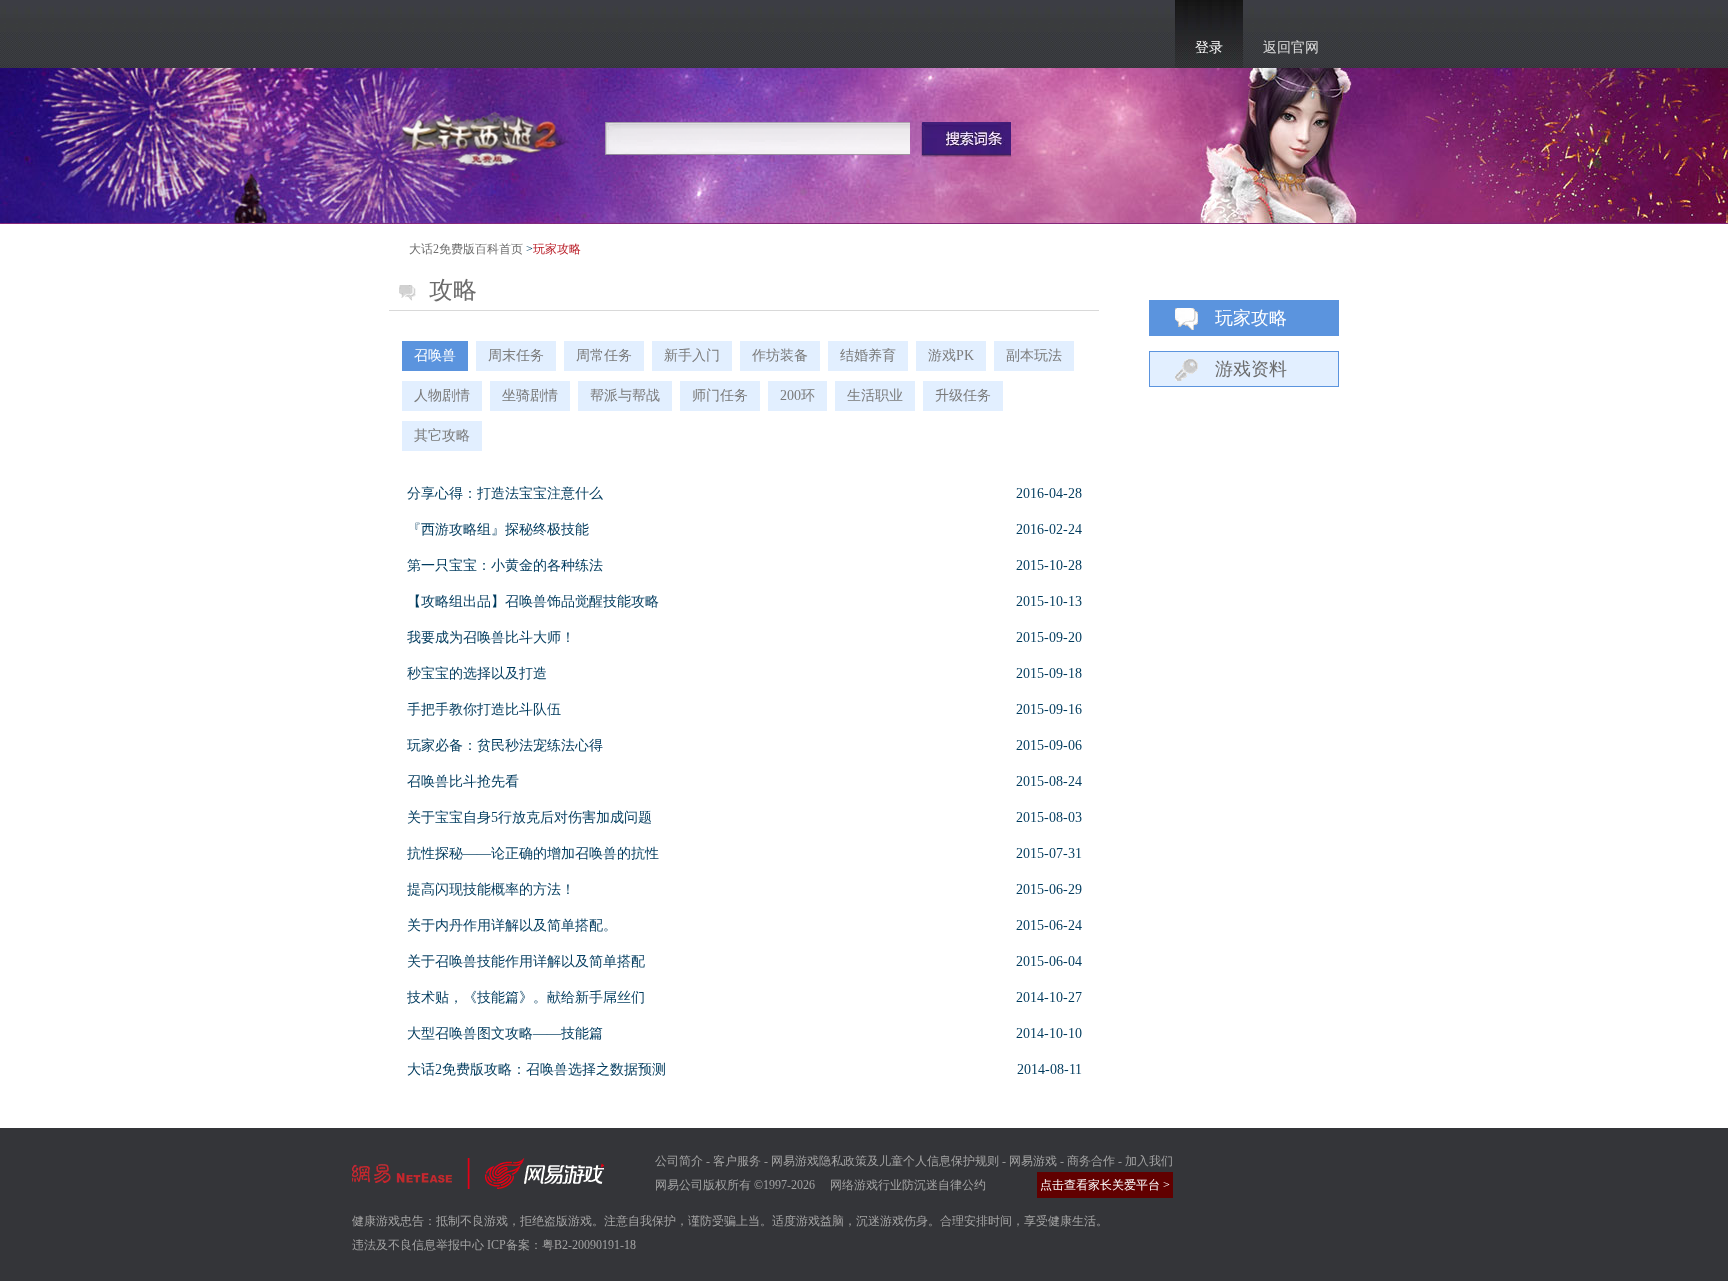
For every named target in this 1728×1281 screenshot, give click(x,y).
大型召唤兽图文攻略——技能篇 (505, 1033)
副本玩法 (1034, 355)
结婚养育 (868, 355)
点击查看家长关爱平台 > (1105, 1185)
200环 (797, 395)
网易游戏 (1033, 1161)
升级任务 (963, 395)
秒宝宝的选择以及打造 (477, 673)
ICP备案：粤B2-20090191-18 (561, 1245)
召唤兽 (435, 355)
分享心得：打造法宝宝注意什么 (505, 493)
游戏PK (951, 355)
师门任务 (720, 395)
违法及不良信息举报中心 (418, 1245)
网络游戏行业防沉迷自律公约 (908, 1185)
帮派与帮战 (625, 395)
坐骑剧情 (530, 395)
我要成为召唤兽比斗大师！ (491, 637)
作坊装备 (780, 355)
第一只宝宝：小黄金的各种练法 (505, 565)
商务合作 (1091, 1161)
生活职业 (875, 395)
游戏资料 (1251, 369)
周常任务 (604, 355)
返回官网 (1291, 47)
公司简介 (679, 1161)
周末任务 (516, 355)
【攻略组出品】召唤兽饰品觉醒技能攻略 (533, 601)
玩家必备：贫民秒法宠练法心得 (505, 745)
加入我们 (1149, 1161)
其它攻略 (442, 435)
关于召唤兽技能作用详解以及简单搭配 (526, 961)
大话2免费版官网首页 (483, 137)
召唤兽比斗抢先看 (463, 781)
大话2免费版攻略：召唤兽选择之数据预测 (536, 1069)
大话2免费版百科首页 (466, 249)
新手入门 (692, 355)
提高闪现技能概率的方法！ (491, 889)
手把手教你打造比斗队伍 (484, 709)
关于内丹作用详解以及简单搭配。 (512, 925)
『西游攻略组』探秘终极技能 (498, 529)
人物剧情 (442, 395)
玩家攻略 (1251, 318)
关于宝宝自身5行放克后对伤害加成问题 (529, 817)
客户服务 (737, 1161)
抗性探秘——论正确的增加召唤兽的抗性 (533, 853)
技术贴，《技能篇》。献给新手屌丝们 (526, 997)
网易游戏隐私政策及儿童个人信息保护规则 (885, 1161)
